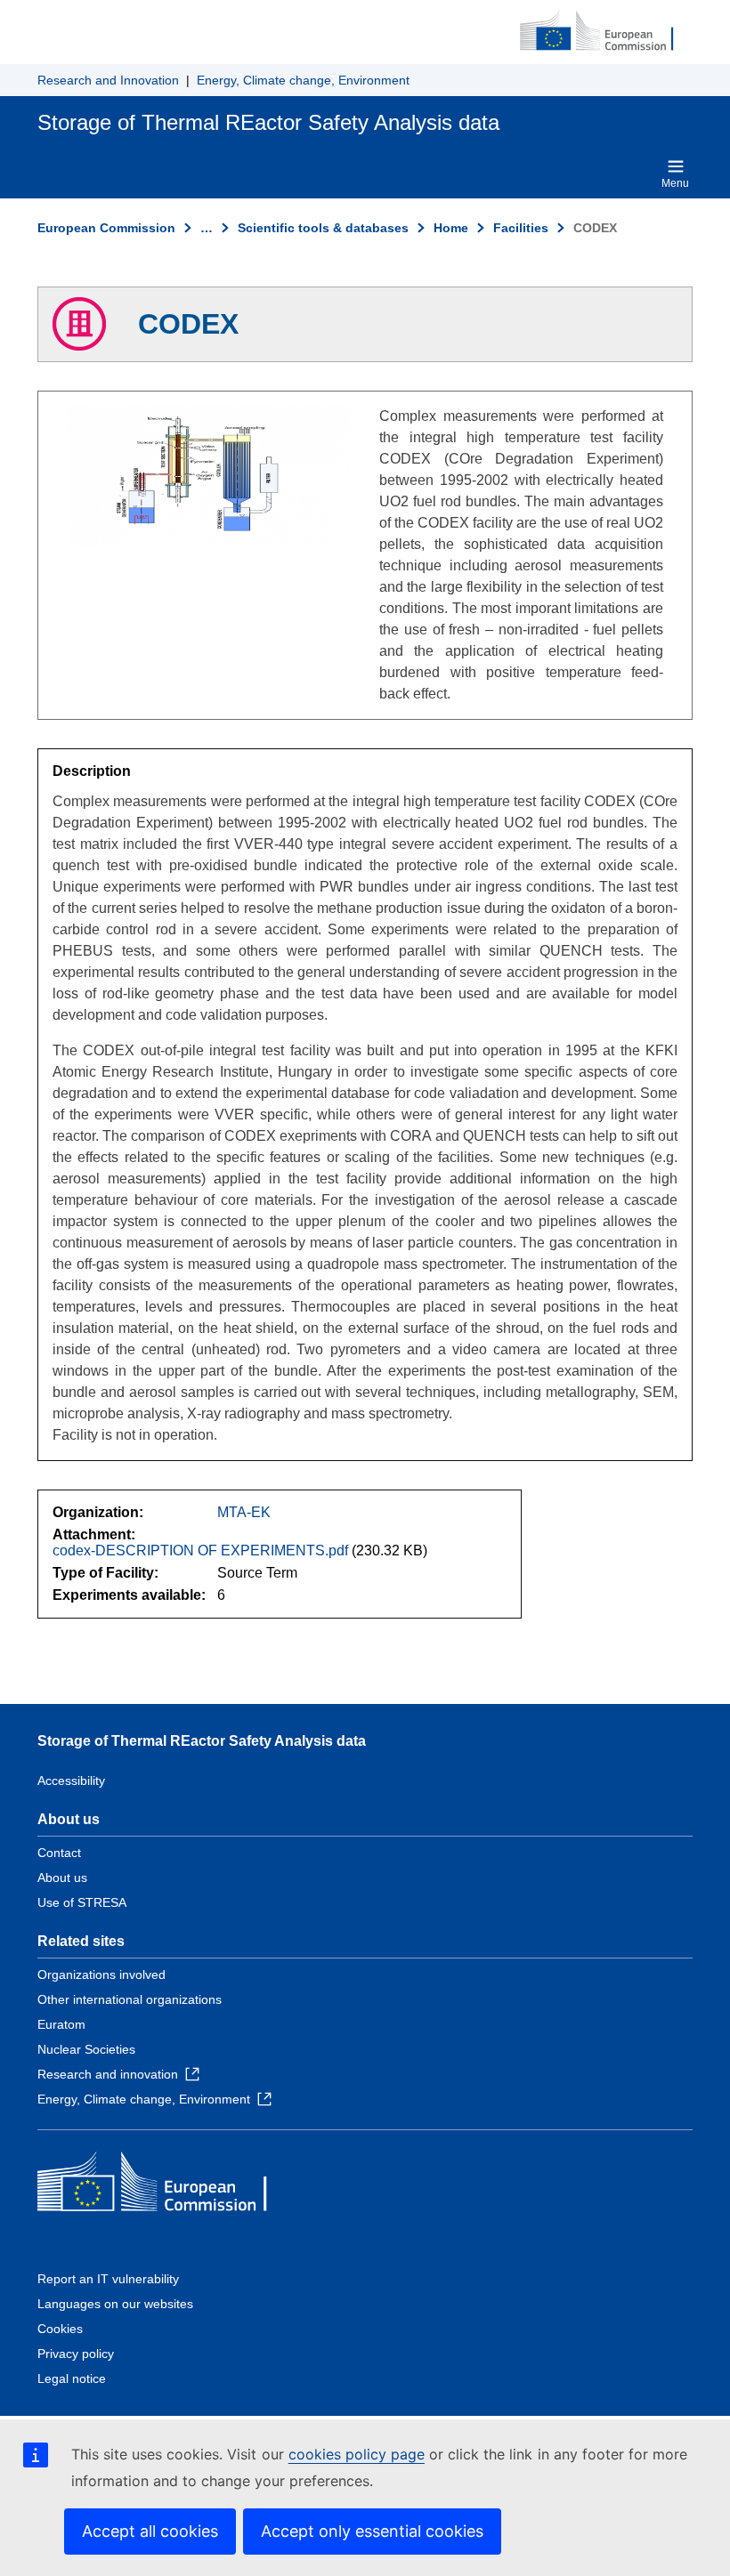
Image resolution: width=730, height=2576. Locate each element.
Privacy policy (76, 2354)
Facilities (521, 228)
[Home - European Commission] (606, 32)
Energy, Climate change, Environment (303, 80)
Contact (59, 1853)
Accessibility (71, 1781)
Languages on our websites (115, 2304)
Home (451, 228)
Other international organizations (130, 1999)
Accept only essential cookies (372, 2531)
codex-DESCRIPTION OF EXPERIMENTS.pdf (200, 1550)
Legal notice (72, 2378)
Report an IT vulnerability (108, 2279)
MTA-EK (244, 1512)
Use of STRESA (82, 1902)
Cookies (60, 2329)
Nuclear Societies (86, 2049)
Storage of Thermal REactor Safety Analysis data (202, 1741)
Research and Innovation (108, 80)
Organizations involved (101, 1974)
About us (62, 1877)
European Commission (106, 228)
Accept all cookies (150, 2531)
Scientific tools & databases (323, 228)
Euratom (61, 2024)
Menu (675, 183)
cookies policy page (357, 2454)
